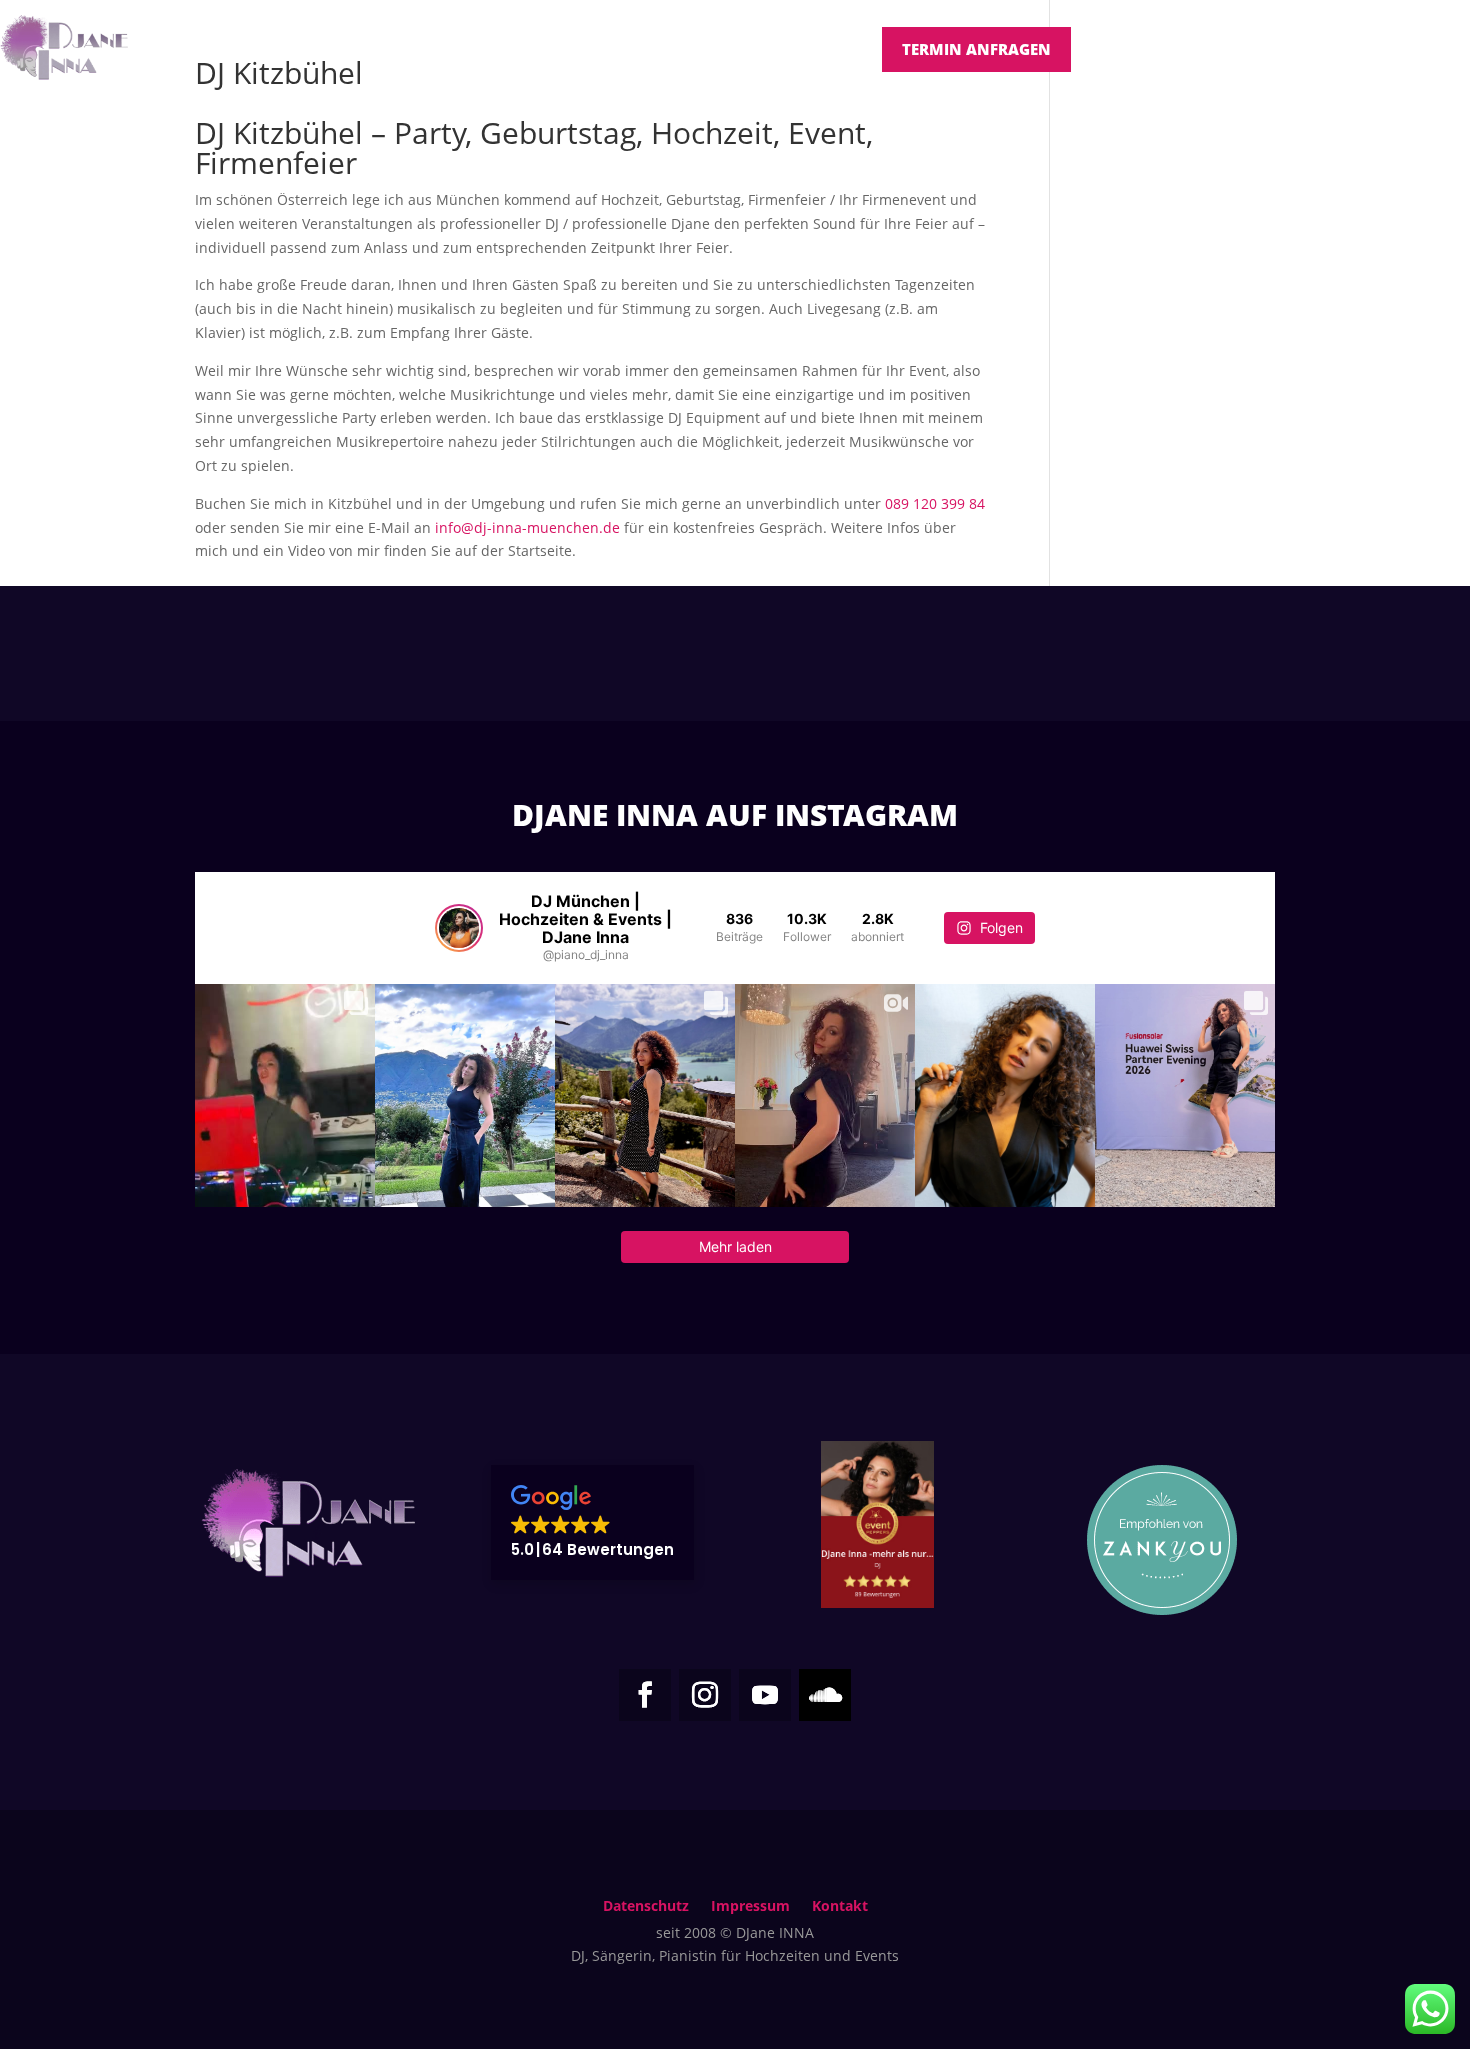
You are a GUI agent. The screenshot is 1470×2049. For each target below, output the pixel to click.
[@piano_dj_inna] (459, 928)
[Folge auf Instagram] (705, 1695)
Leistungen (387, 49)
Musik (639, 49)
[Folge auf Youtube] (765, 1695)
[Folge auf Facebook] (645, 1695)
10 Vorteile (732, 49)
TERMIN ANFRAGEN (976, 49)
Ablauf (831, 49)
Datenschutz (646, 1907)
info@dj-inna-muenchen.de (527, 527)
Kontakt (840, 1907)
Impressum (750, 1907)
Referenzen (524, 49)
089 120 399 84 (935, 503)
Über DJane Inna (248, 49)
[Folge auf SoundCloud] (825, 1695)
